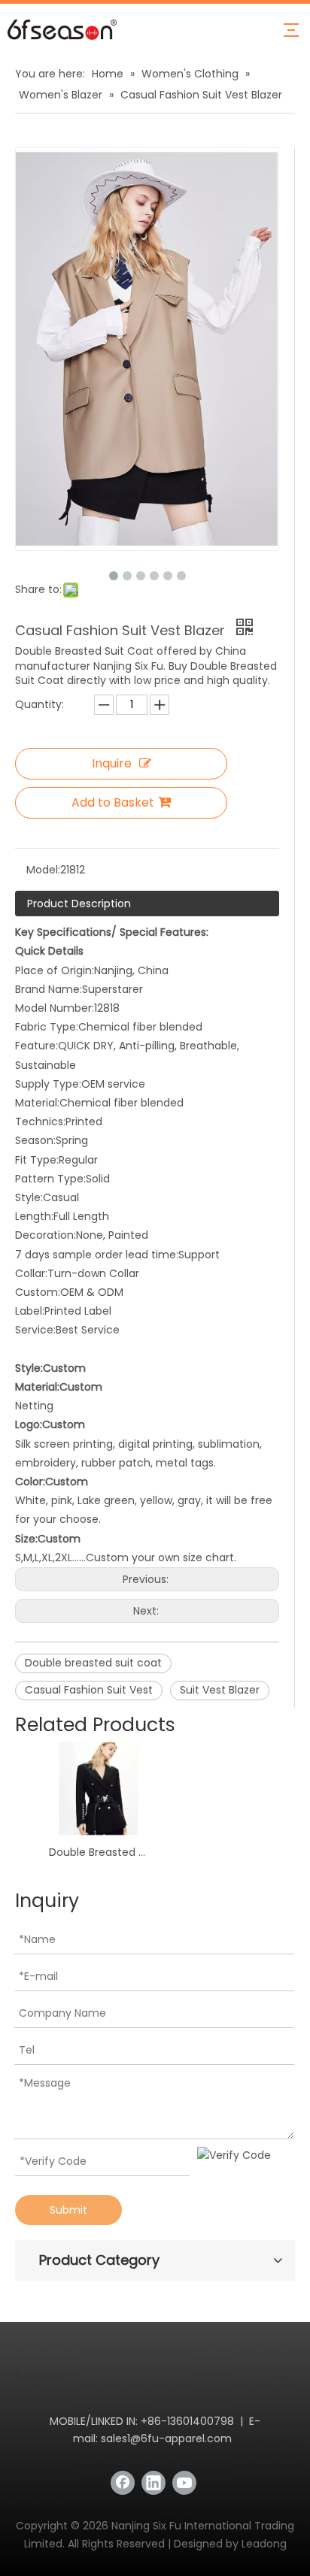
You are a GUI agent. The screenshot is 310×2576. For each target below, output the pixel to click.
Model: (43, 870)
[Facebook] (123, 2483)
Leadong (264, 2544)
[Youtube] (184, 2483)
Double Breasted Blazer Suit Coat (98, 1852)
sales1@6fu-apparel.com (166, 2438)
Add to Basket (113, 802)
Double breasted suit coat (93, 1663)
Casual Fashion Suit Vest (89, 1690)
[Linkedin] (153, 2483)
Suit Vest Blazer (220, 1690)
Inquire (112, 763)
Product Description (79, 904)
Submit (68, 2210)
